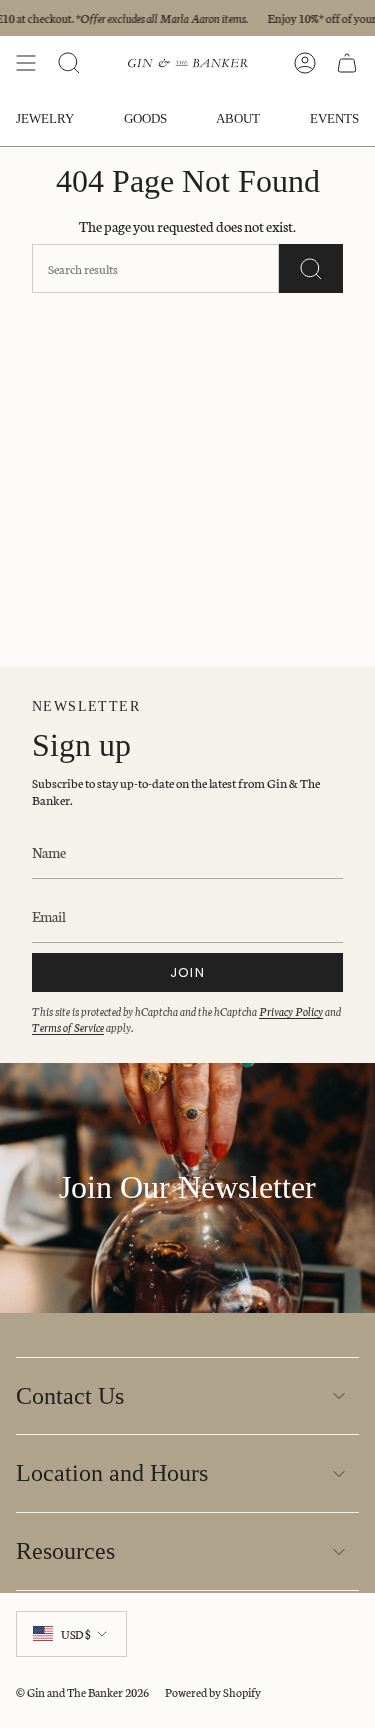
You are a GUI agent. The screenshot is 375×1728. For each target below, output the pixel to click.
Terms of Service (68, 1027)
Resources (65, 1551)
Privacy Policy (291, 1011)
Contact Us (70, 1396)
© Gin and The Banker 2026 (82, 1691)
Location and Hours (112, 1473)
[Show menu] (26, 63)
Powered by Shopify (213, 1691)
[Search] (311, 268)
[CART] (347, 63)
